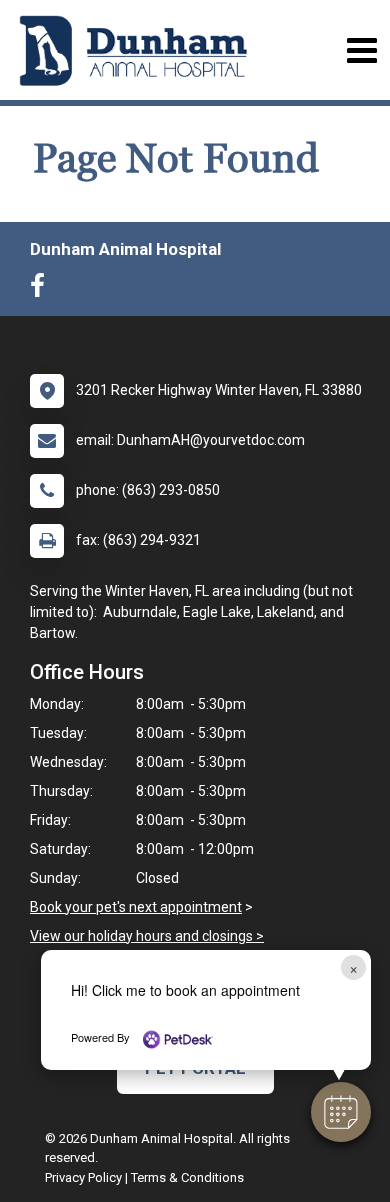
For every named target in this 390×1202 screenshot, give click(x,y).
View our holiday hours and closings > (147, 936)
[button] (341, 1112)
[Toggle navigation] (361, 50)
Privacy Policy (83, 1177)
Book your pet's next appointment (136, 907)
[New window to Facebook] (42, 290)
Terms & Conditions (187, 1177)
